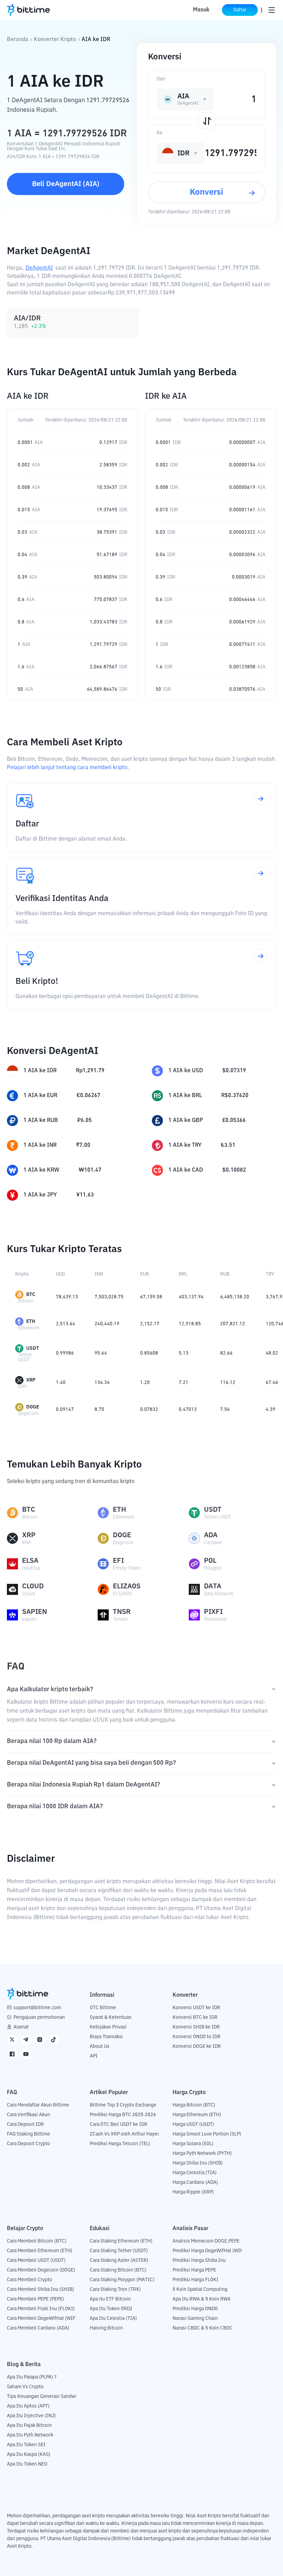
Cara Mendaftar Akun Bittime (38, 2105)
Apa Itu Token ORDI (111, 2309)
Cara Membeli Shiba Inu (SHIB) (41, 2289)
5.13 (184, 1353)
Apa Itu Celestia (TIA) (113, 2318)
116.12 (228, 1383)
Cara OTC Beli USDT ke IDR (119, 2124)
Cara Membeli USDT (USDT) (36, 2260)
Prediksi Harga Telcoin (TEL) (120, 2144)
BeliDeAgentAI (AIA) (66, 184)
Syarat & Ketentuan (111, 2017)
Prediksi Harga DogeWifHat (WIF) (209, 2251)
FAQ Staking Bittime (28, 2134)
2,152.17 (150, 1324)
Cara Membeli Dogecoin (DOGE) (41, 2270)
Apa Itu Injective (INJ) (31, 2416)
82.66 (226, 1353)
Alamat (21, 2027)
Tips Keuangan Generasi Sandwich (44, 2396)
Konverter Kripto (55, 40)
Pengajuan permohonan (39, 2017)
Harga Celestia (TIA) (195, 2173)
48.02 (272, 1353)
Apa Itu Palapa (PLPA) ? (32, 2377)
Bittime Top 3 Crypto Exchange (123, 2105)
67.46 (272, 1383)
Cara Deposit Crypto (28, 2144)
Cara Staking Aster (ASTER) (119, 2260)
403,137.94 (191, 1297)
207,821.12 (233, 1324)
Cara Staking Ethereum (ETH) (121, 2241)
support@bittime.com (37, 2008)
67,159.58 (151, 1297)
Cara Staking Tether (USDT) (119, 2251)
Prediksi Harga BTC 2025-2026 (123, 2115)
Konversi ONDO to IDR (197, 2037)
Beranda (18, 40)
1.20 (145, 1383)
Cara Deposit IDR (25, 2124)
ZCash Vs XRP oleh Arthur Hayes (125, 2134)
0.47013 (188, 1410)
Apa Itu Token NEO (27, 2464)
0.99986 (65, 1353)
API (94, 2056)
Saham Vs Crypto (25, 2387)
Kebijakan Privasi (108, 2027)
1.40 (61, 1383)
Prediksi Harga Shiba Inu (199, 2260)
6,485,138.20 (235, 1297)
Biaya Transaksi (106, 2037)
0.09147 (65, 1410)
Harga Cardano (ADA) (195, 2182)
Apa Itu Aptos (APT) (28, 2406)
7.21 (184, 1383)
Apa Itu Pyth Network (30, 2435)
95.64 (101, 1353)
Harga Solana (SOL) (193, 2144)
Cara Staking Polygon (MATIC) (122, 2280)
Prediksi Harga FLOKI (196, 2280)
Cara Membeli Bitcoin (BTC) (37, 2241)
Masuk (201, 10)
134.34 (102, 1383)
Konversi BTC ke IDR (195, 2017)
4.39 (271, 1410)
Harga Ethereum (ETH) (197, 2115)
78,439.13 (67, 1297)
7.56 (225, 1410)
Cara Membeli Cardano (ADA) (38, 2328)
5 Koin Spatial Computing (200, 2289)
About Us (100, 2046)
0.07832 (149, 1410)
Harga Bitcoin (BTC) (194, 2105)
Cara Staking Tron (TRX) (115, 2289)
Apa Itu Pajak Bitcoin (29, 2425)
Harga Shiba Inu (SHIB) (198, 2163)
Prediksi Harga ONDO (195, 2309)
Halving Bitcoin (106, 2328)
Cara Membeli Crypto (30, 2280)
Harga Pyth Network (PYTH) (202, 2153)
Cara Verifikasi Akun (28, 2115)
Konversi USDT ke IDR (196, 2008)
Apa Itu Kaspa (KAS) (29, 2454)
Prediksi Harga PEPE (194, 2270)
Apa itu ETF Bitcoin (110, 2299)
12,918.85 (190, 1324)
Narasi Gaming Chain (195, 2318)
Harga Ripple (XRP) (193, 2192)
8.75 (99, 1410)
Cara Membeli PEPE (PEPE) (36, 2299)
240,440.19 (107, 1324)
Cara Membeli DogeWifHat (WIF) (42, 2318)
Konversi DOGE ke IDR (197, 2046)
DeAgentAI (39, 268)
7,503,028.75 (109, 1297)
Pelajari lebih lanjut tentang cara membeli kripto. (68, 768)
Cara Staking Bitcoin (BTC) (118, 2270)
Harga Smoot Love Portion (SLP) (207, 2134)
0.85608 (149, 1353)
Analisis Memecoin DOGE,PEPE (206, 2241)
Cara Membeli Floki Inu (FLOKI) (41, 2309)
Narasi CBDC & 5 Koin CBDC (203, 2328)
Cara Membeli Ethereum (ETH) (40, 2251)
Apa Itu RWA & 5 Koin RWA (202, 2299)
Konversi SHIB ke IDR (196, 2027)
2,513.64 (66, 1324)
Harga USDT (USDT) (193, 2124)
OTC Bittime (103, 2008)
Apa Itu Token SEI (26, 2445)
